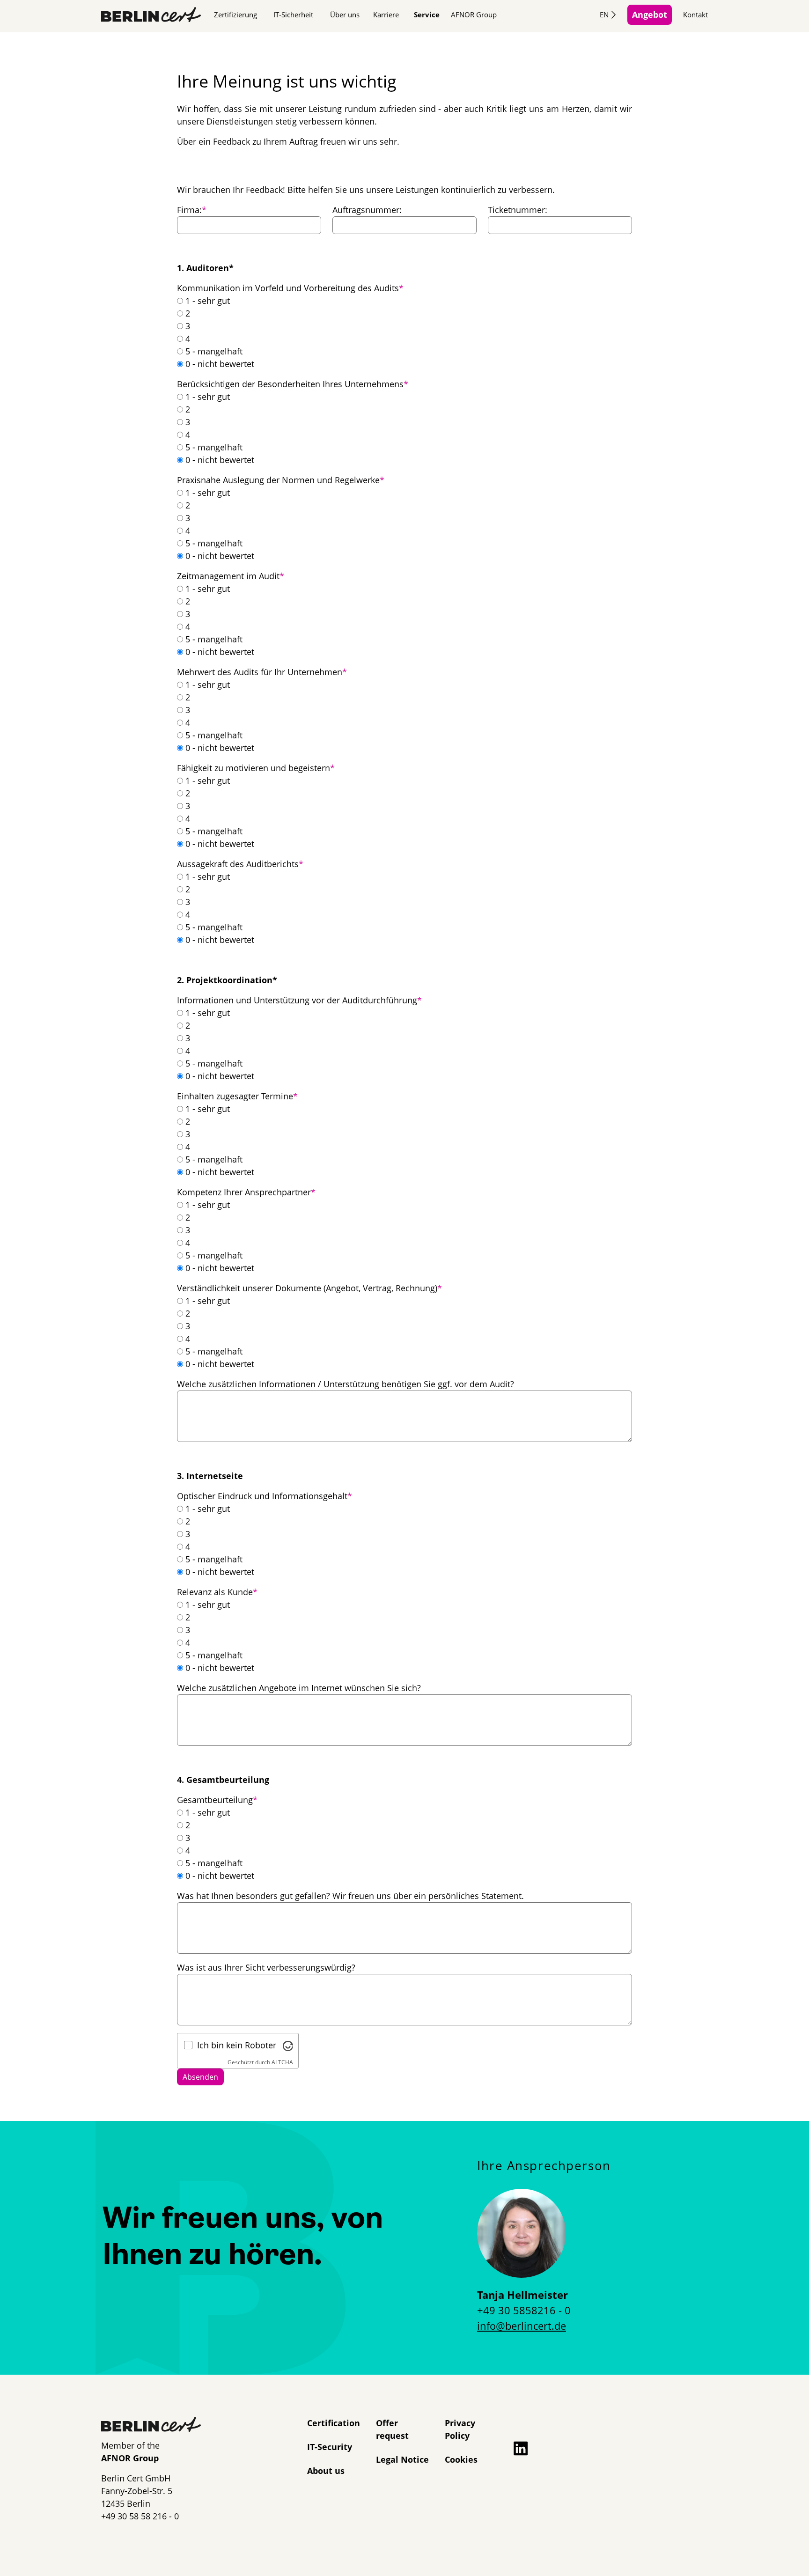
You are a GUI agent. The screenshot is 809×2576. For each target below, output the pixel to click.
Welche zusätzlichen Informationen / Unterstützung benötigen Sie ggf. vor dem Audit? (346, 1384)
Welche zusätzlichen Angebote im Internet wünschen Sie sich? (299, 1688)
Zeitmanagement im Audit (231, 576)
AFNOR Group (474, 15)
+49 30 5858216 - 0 (524, 2310)
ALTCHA (282, 2062)
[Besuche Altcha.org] (288, 2045)
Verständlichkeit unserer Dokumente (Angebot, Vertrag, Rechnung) (309, 1288)
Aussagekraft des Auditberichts (240, 864)
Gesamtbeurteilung (217, 1800)
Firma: (192, 210)
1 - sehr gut (208, 301)
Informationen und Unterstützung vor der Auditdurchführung (299, 1000)
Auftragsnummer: (367, 210)
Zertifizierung (235, 15)
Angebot (650, 15)
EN (604, 15)
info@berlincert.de (522, 2326)
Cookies (461, 2459)
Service (427, 15)
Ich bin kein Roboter (237, 2045)
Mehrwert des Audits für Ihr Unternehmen (262, 672)
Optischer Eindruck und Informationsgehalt (265, 1496)
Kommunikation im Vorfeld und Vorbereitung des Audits (290, 288)
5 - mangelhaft (214, 351)
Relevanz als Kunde (217, 1592)
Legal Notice (402, 2459)
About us (326, 2471)
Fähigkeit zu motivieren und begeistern (256, 768)
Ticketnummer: (518, 210)
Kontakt (695, 15)
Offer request (392, 2429)
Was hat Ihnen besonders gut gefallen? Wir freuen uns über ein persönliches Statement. (350, 1896)
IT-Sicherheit (293, 15)
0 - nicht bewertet (220, 364)
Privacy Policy (460, 2429)
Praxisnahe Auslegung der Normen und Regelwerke (281, 480)
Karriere (386, 15)
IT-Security (330, 2447)
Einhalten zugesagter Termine (237, 1096)
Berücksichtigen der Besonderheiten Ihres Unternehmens (293, 384)
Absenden (200, 2077)
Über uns (345, 15)
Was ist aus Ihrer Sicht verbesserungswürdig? (266, 1967)
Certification (334, 2423)
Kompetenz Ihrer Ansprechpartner (246, 1192)
